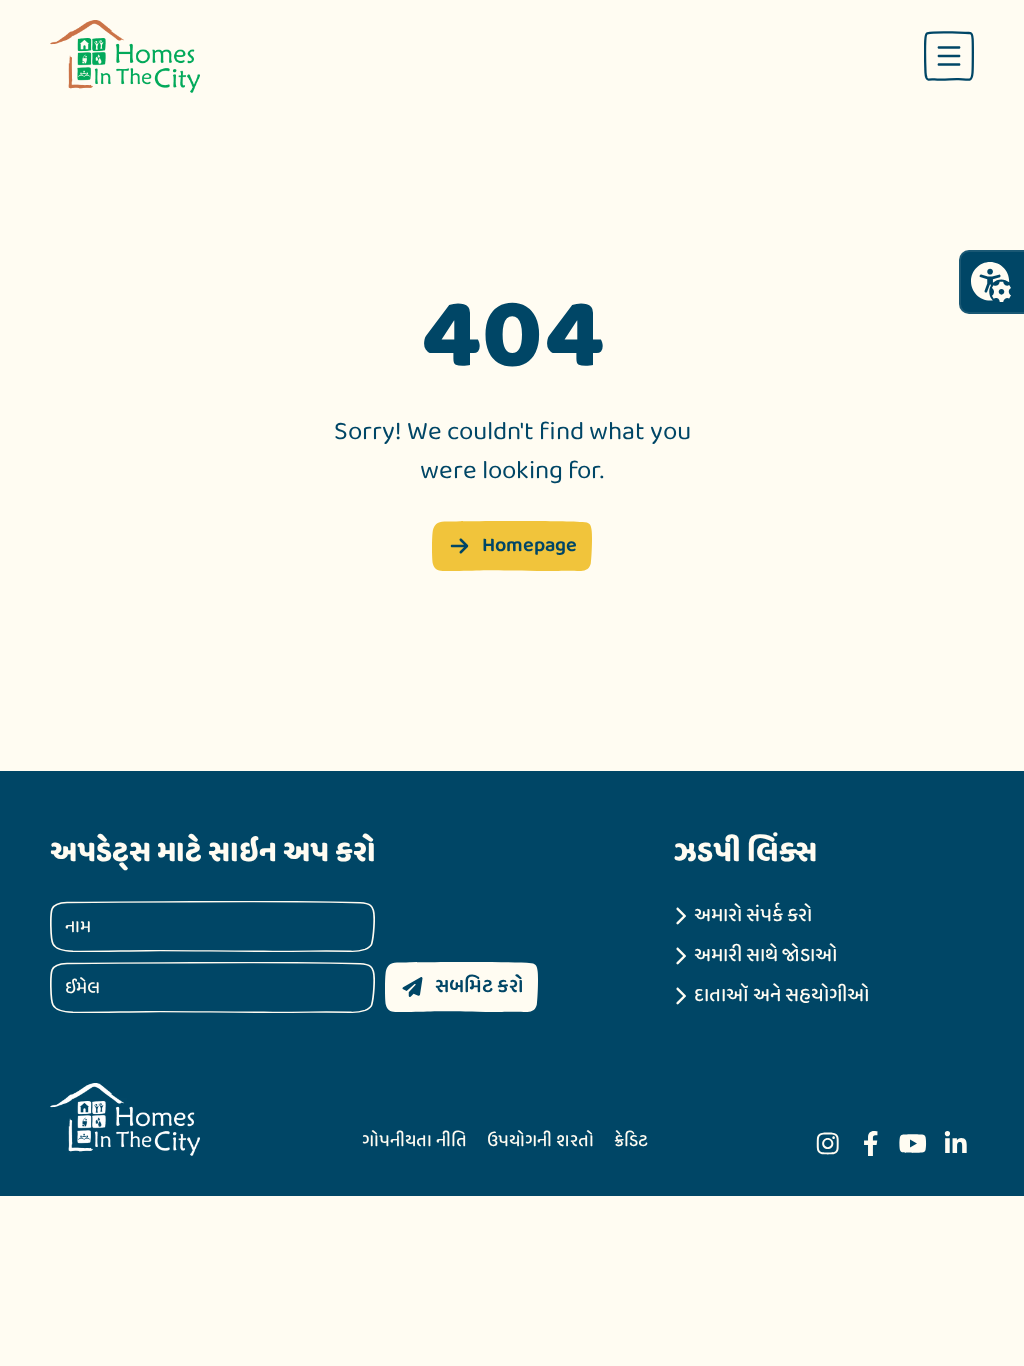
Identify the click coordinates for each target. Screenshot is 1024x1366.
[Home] (125, 56)
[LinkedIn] (956, 1143)
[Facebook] (871, 1143)
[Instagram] (828, 1143)
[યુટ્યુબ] (913, 1143)
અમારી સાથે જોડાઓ (766, 956)
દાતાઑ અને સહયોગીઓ (782, 996)
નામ (78, 926)
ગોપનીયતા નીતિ (414, 1141)
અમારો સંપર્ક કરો (753, 916)
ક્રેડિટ (631, 1141)
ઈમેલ (82, 987)
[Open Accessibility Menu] (991, 282)
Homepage (529, 545)
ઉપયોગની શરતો (540, 1141)
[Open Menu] (949, 56)
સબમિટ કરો (479, 986)
